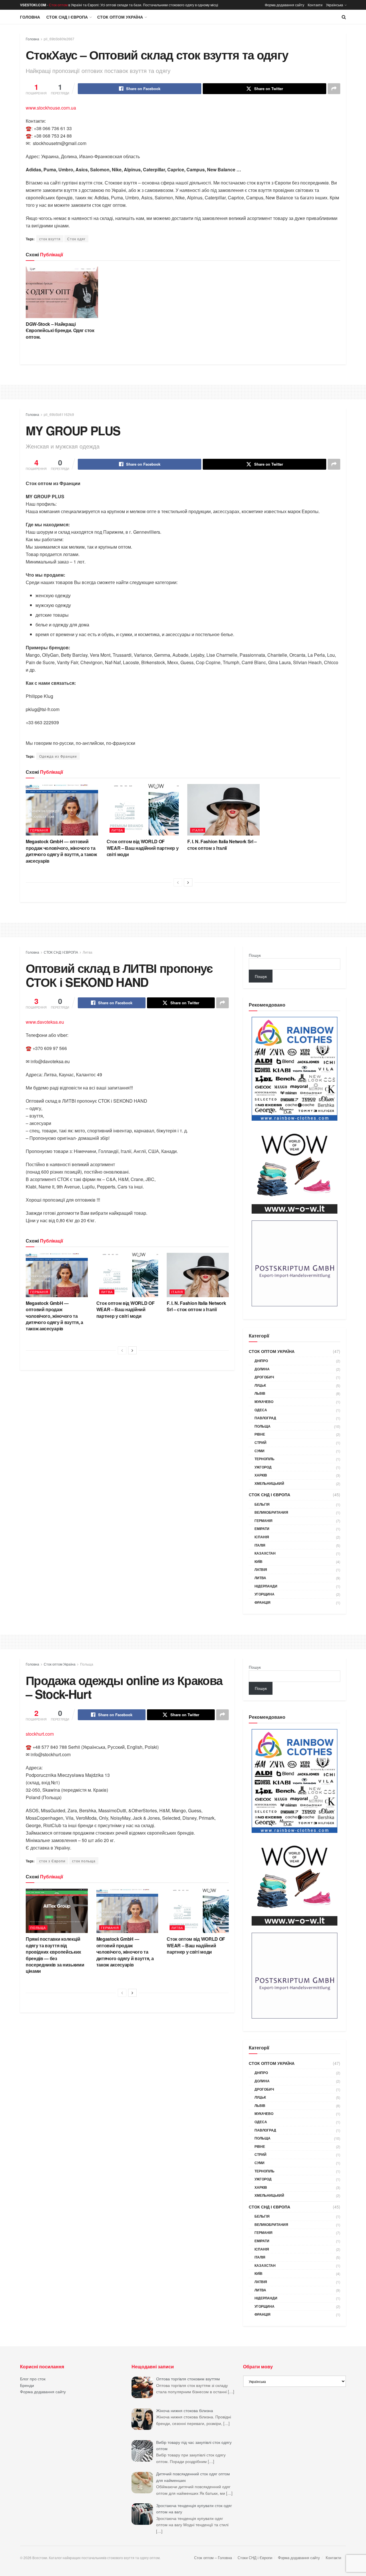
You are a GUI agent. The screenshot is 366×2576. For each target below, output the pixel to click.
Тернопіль (264, 1459)
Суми (259, 1451)
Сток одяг (76, 239)
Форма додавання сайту (285, 5)
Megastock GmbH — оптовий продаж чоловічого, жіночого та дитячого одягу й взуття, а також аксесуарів (61, 851)
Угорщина (264, 1594)
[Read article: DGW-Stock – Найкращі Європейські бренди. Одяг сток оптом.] (62, 292)
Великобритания (271, 1512)
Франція (262, 1602)
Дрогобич (264, 1377)
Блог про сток (33, 2379)
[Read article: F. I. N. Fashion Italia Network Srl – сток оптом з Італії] (223, 810)
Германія (39, 830)
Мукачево (264, 1402)
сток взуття (50, 239)
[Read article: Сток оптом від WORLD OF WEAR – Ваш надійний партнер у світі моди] (143, 810)
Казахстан (265, 1553)
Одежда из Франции (58, 756)
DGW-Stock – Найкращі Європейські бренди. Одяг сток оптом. (60, 330)
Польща (262, 1426)
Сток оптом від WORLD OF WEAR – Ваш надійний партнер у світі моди (143, 848)
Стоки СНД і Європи (255, 2558)
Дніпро (261, 1361)
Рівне (260, 1434)
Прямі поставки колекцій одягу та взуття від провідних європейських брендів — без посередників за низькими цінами (55, 1955)
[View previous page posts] (178, 882)
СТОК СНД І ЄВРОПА (67, 17)
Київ (258, 1561)
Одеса (261, 1410)
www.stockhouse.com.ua (51, 108)
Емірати (262, 1529)
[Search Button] (344, 17)
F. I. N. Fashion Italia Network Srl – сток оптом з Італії (222, 845)
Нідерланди (266, 1586)
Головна (30, 17)
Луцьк (260, 1385)
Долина (262, 1369)
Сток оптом (58, 5)
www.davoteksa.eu (45, 1022)
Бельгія (262, 1504)
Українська (335, 5)
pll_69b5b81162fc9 (59, 414)
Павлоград (265, 1418)
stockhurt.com (40, 1734)
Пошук (255, 955)
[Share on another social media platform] (334, 89)
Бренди (27, 2385)
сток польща (84, 1861)
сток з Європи (52, 1861)
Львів (260, 1393)
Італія (198, 830)
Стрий (260, 1442)
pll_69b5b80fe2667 (59, 39)
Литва (117, 830)
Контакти (315, 5)
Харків (261, 1475)
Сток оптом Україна (120, 17)
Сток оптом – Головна (213, 2558)
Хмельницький (269, 1483)
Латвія (261, 1569)
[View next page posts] (188, 882)
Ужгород (263, 1467)
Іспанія (262, 1537)
